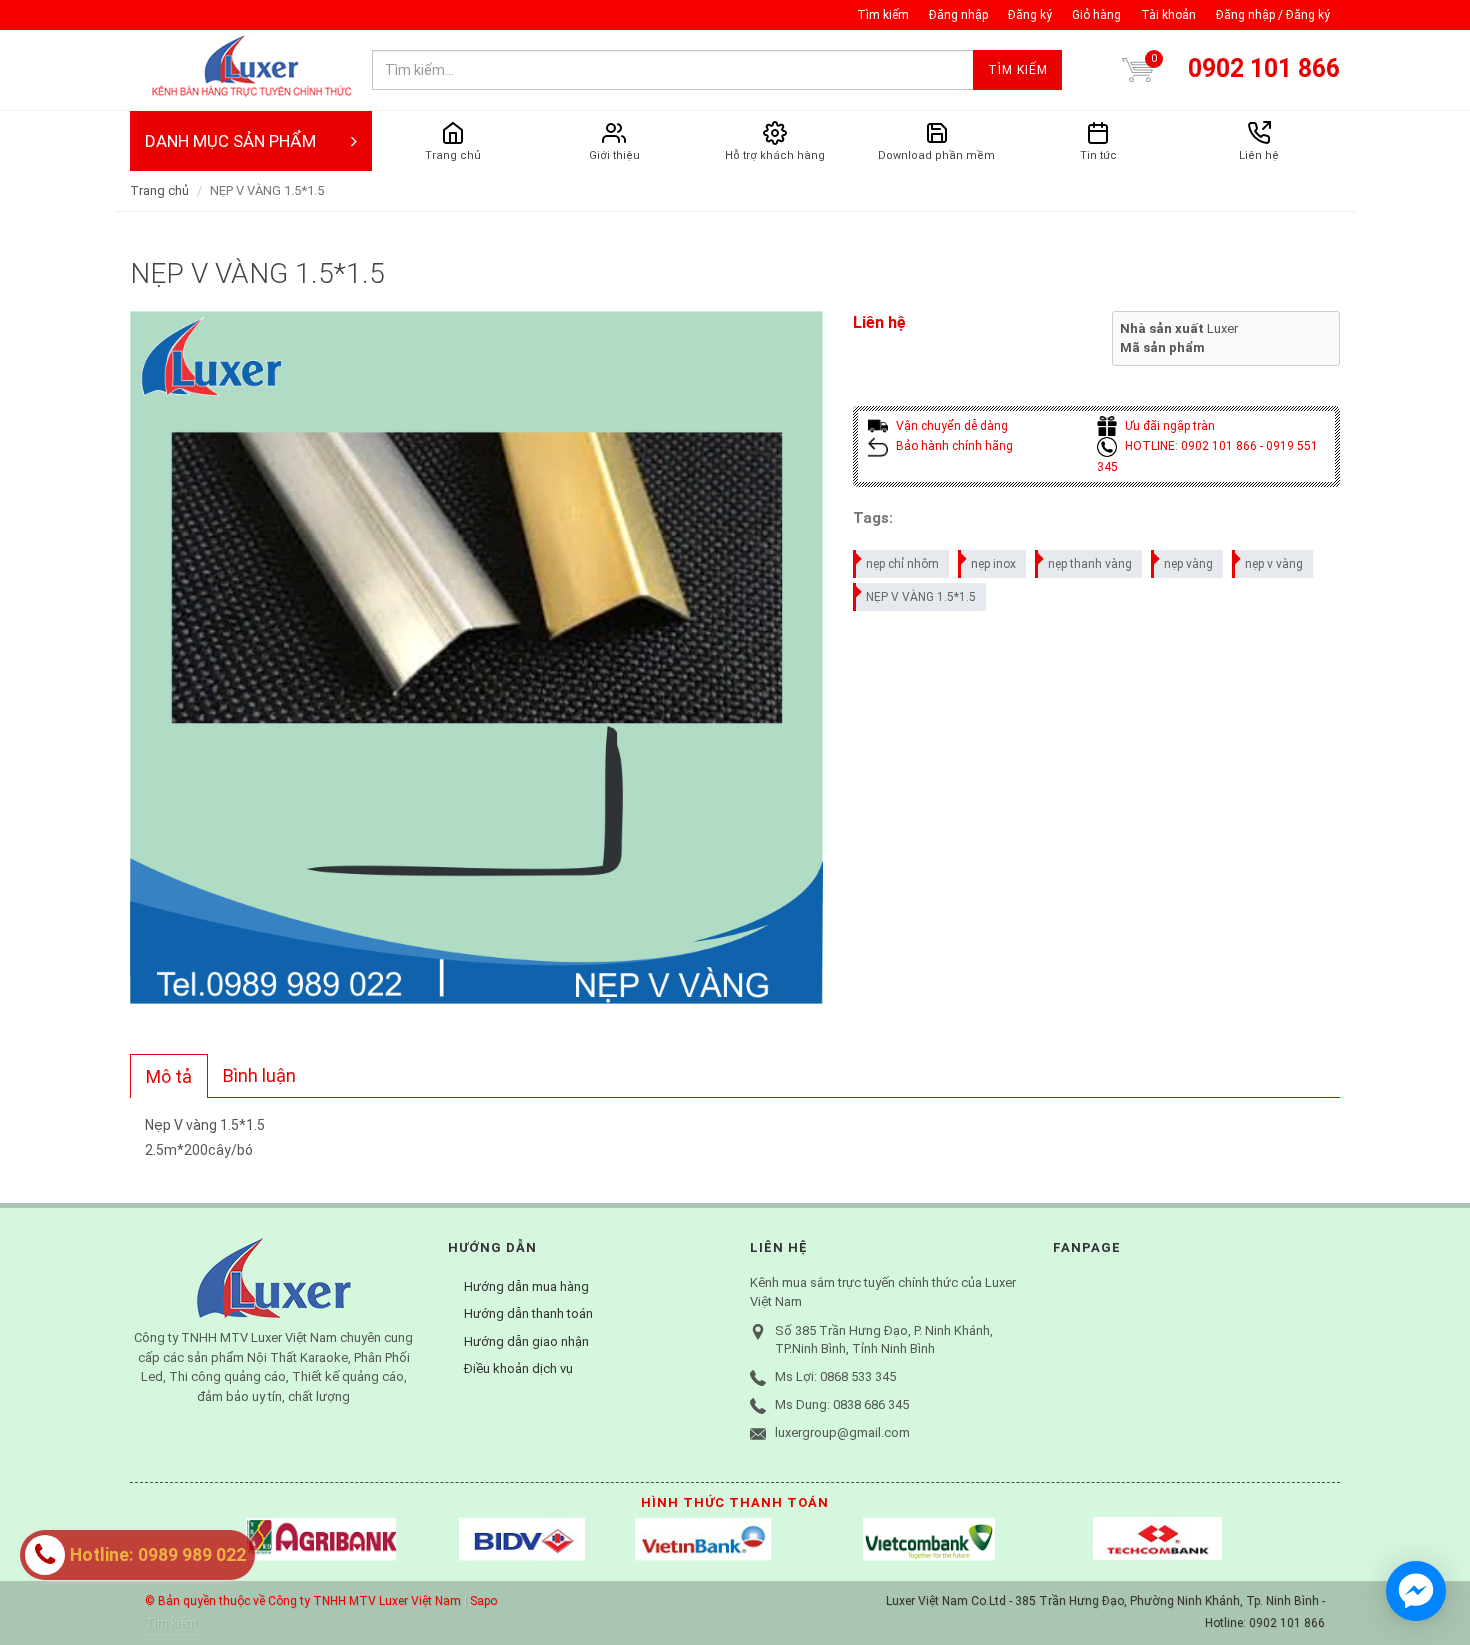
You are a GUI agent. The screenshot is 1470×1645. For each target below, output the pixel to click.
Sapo (483, 1601)
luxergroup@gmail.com (842, 1432)
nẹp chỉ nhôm (902, 564)
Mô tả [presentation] (169, 1076)
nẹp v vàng (1274, 564)
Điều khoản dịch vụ (518, 1368)
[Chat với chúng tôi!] (1416, 1591)
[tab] (169, 1076)
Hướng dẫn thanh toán (528, 1313)
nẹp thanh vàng (1090, 564)
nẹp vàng (1188, 564)
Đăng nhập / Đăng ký (1273, 15)
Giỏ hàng (1096, 15)
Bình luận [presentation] (259, 1075)
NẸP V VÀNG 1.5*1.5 (921, 597)
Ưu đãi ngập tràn (1168, 426)
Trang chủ (159, 190)
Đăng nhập (958, 15)
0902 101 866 (1264, 68)
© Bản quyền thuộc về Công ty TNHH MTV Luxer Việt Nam (303, 1601)
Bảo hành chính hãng (953, 446)
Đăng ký (1030, 15)
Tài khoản (1168, 15)
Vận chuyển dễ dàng (950, 426)
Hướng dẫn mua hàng (526, 1286)
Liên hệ (879, 322)
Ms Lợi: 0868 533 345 (835, 1376)
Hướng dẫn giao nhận (526, 1341)
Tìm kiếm (883, 15)
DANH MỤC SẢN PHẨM (230, 141)
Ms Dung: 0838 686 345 (842, 1404)
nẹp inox (993, 564)
